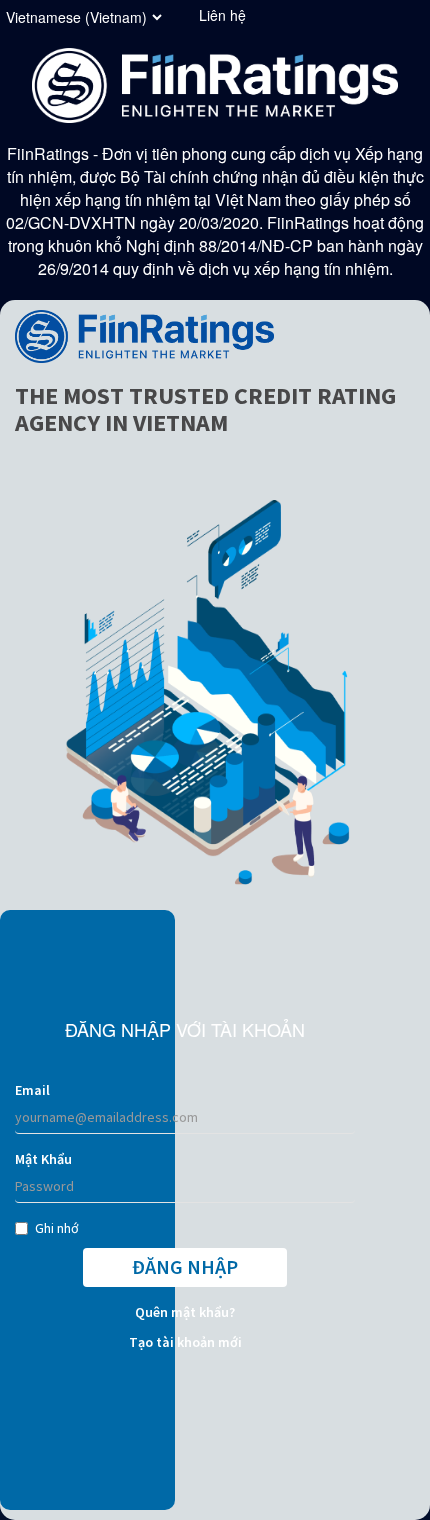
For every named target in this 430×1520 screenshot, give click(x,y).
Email (32, 1090)
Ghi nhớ (57, 1228)
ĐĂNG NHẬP (185, 1266)
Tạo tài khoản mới (185, 1342)
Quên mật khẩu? (185, 1312)
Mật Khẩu (43, 1159)
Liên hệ (222, 15)
